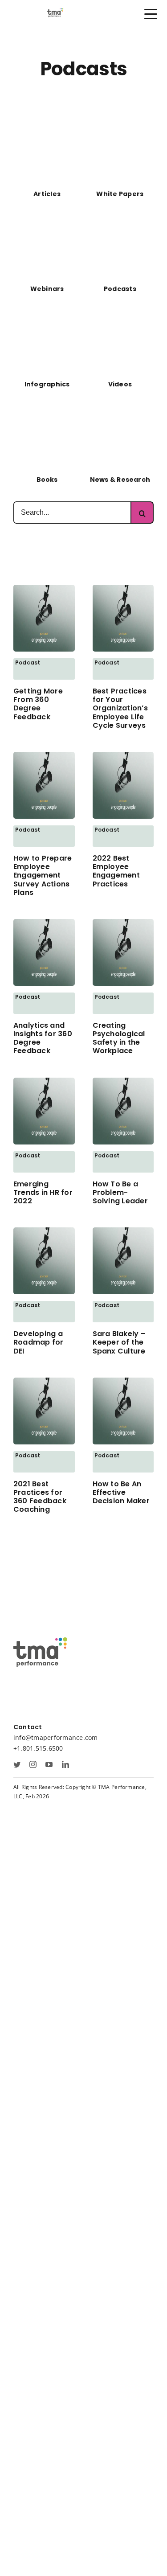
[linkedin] (65, 1764)
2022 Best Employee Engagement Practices (116, 871)
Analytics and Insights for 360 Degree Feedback (43, 1038)
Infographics (47, 384)
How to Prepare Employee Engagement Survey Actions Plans (43, 875)
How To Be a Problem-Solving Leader (120, 1192)
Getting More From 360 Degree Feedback (38, 704)
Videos (120, 384)
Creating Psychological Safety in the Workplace (119, 1038)
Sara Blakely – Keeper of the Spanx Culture (119, 1342)
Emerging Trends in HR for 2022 (43, 1192)
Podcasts (120, 289)
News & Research (120, 480)
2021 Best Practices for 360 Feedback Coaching (40, 1497)
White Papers (120, 194)
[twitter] (17, 1764)
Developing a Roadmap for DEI (39, 1342)
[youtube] (49, 1764)
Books (47, 480)
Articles (47, 194)
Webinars (47, 289)
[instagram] (33, 1764)
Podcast (28, 662)
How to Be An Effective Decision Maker (121, 1492)
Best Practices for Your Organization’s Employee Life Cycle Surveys (120, 708)
